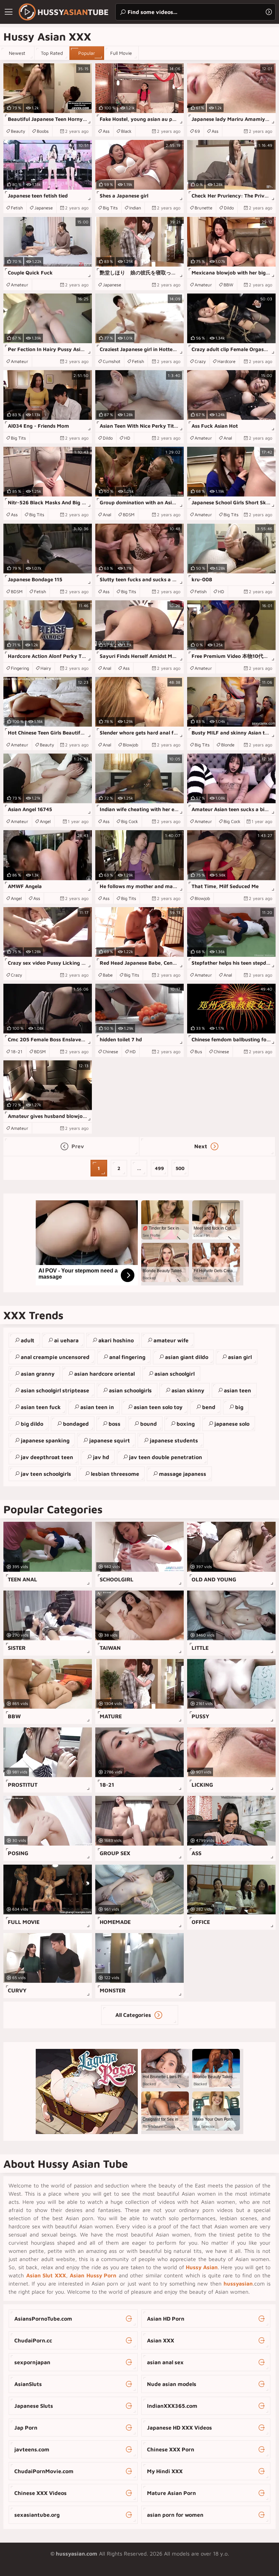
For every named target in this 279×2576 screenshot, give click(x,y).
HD (127, 438)
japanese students (174, 1440)
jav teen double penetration (166, 1457)
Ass (106, 131)
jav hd (101, 1457)
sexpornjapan (32, 2362)
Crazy (200, 361)
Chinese (110, 1052)
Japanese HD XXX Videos (179, 2428)
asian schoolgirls (130, 1390)
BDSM (129, 515)
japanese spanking (45, 1440)
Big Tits (110, 208)
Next (201, 1146)
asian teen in (97, 1407)
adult (28, 1340)
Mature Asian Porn (171, 2493)
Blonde (228, 745)
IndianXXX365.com (172, 2406)
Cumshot (112, 361)
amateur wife (171, 1340)
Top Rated (52, 53)
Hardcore (226, 361)
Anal (228, 438)
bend (209, 1407)
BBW (228, 285)
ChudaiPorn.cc (33, 2340)
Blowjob (130, 745)
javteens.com (32, 2449)
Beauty (18, 131)
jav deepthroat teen (47, 1457)
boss (114, 1424)
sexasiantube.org (37, 2515)
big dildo (32, 1424)
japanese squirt (110, 1440)
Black (126, 131)
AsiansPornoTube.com (43, 2319)
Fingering (20, 668)
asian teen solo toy (158, 1407)
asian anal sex (165, 2362)
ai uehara (66, 1340)
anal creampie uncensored (55, 1357)
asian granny (38, 1374)
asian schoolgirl (175, 1374)
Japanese (44, 208)
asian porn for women (175, 2515)
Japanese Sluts (34, 2406)
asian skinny (188, 1390)
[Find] (269, 12)
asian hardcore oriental (104, 1374)
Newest (17, 53)
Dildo (229, 208)
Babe (108, 975)
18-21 (17, 1052)
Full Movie (121, 53)
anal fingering (127, 1357)
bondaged (76, 1424)
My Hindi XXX (165, 2471)
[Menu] (9, 12)
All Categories (134, 2015)
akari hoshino (116, 1340)
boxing (186, 1424)
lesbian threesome (115, 1474)
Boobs (43, 131)
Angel (45, 821)
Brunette (203, 208)
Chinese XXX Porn (171, 2449)
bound (149, 1424)
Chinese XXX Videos (40, 2493)
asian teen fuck (41, 1407)
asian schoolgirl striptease (55, 1390)
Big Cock (130, 821)
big (239, 1407)
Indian (135, 208)
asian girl (240, 1357)
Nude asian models (172, 2384)
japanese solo (232, 1424)
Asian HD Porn (166, 2319)
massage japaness (183, 1474)
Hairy (46, 668)
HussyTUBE (73, 12)
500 (180, 1168)
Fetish (17, 208)
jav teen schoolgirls (46, 1474)
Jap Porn (26, 2428)
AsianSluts (28, 2384)
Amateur (20, 285)
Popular (87, 53)
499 (159, 1168)
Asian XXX (161, 2340)
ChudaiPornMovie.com (44, 2471)
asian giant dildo (187, 1357)
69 (197, 131)
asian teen (237, 1390)
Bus (198, 1052)
